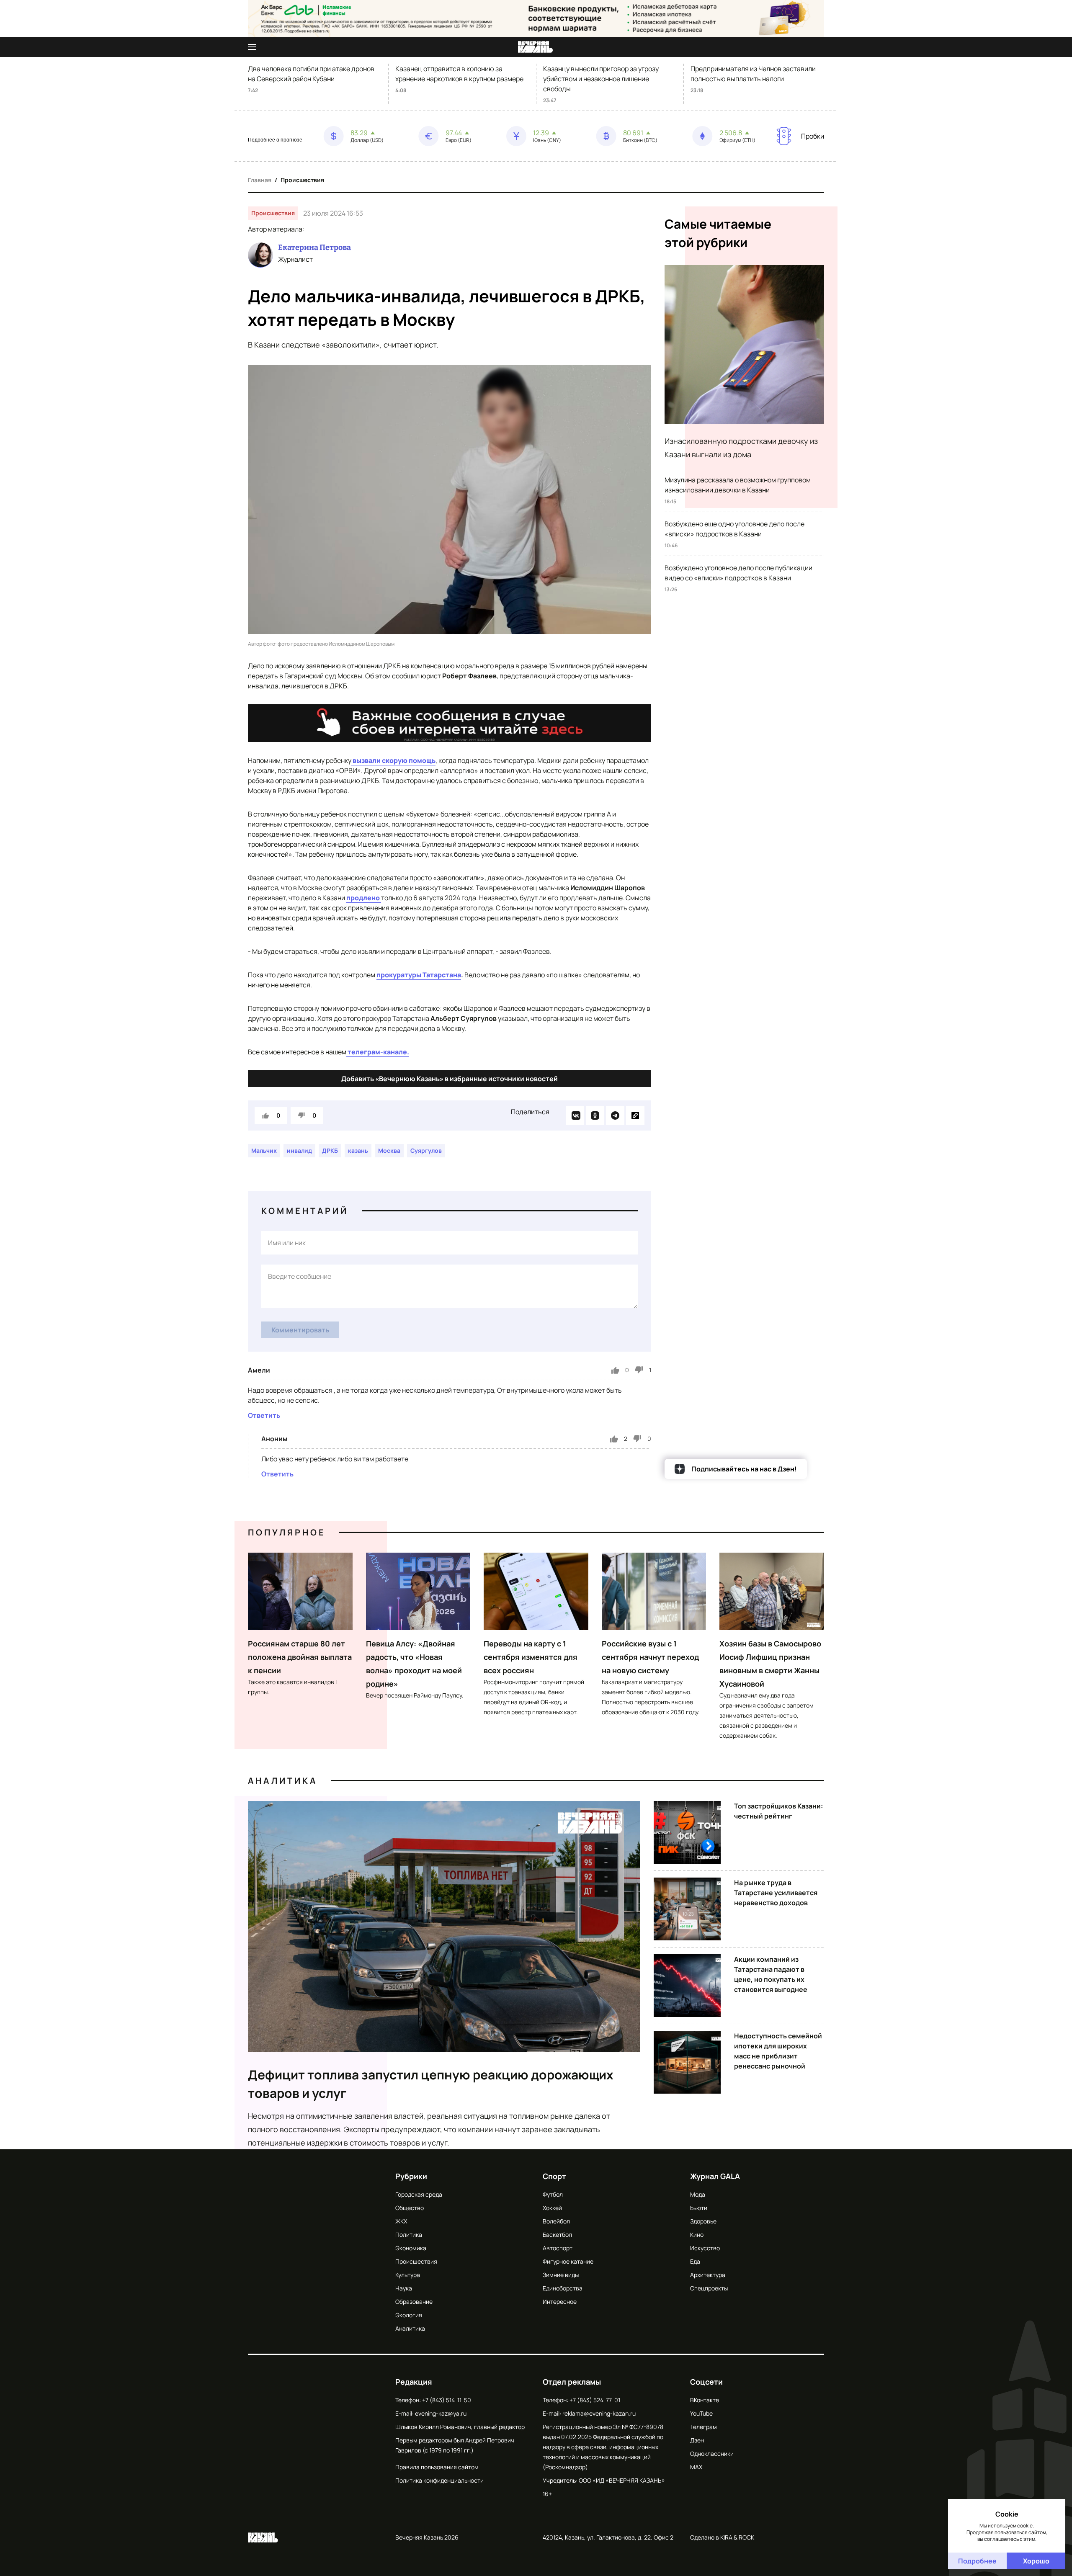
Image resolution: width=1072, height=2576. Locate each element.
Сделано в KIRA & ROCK (722, 2537)
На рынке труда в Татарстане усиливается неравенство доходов (776, 1893)
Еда (695, 2261)
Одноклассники (712, 2454)
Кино (697, 2235)
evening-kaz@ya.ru (441, 2413)
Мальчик (264, 1150)
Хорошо (1036, 2561)
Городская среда (419, 2194)
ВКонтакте (705, 2400)
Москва (389, 1150)
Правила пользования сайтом (437, 2467)
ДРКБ (330, 1150)
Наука (404, 2288)
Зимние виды (561, 2275)
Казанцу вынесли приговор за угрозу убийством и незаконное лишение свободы (601, 79)
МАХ (696, 2467)
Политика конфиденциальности (439, 2480)
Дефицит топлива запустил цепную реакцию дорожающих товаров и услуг (431, 2084)
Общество (410, 2208)
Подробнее (977, 2561)
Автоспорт (558, 2248)
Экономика (411, 2248)
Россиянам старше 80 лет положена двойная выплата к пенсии (300, 1657)
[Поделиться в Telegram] (615, 1115)
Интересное (560, 2302)
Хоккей (552, 2208)
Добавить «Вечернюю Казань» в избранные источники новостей (450, 1079)
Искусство (705, 2248)
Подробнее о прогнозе (275, 140)
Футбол (553, 2194)
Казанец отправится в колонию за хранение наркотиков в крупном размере (459, 74)
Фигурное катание (568, 2261)
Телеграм (703, 2427)
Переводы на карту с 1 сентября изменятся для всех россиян (531, 1657)
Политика (409, 2235)
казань (358, 1150)
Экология (409, 2315)
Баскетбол (557, 2235)
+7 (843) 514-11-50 (447, 2400)
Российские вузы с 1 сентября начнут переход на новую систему (650, 1657)
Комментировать (300, 1330)
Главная (260, 180)
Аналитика (283, 1781)
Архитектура (708, 2275)
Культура (408, 2275)
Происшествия (302, 180)
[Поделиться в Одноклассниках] (595, 1115)
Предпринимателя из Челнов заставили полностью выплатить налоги (753, 74)
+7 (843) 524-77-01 (595, 2400)
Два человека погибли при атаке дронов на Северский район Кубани (311, 74)
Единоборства (563, 2288)
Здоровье (703, 2221)
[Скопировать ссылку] (635, 1115)
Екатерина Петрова (314, 247)
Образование (414, 2302)
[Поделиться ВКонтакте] (575, 1115)
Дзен (697, 2440)
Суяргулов (426, 1150)
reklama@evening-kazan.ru (599, 2413)
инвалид (299, 1150)
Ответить (264, 1415)
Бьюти (699, 2208)
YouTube (701, 2413)
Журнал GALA (715, 2176)
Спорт (554, 2176)
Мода (698, 2194)
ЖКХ (401, 2221)
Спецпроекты (709, 2288)
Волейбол (556, 2221)
